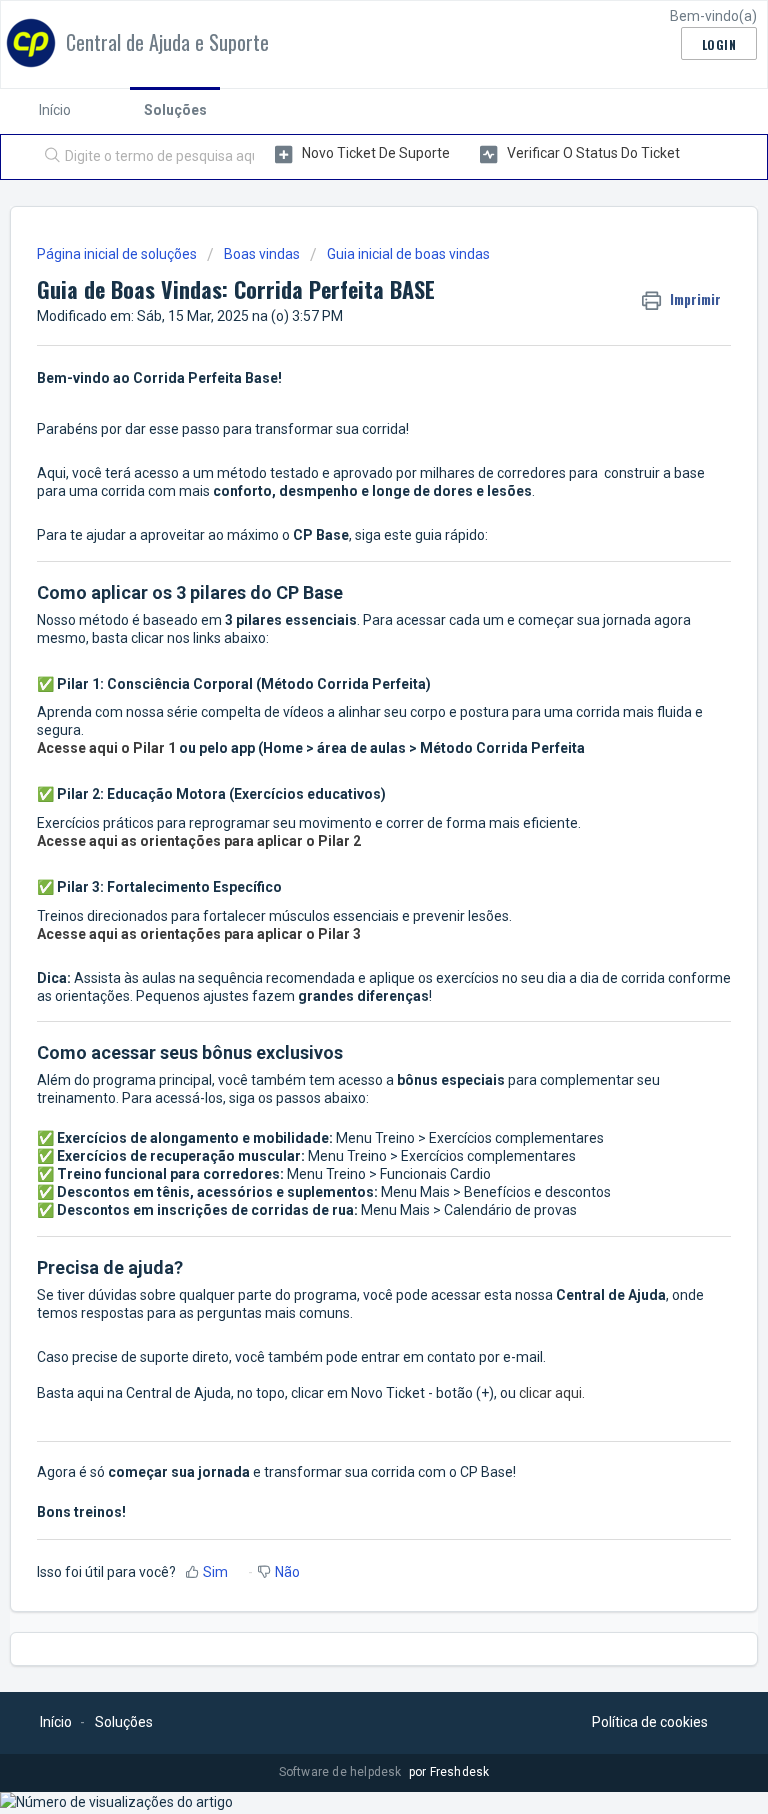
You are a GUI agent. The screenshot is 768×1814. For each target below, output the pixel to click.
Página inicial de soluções (118, 254)
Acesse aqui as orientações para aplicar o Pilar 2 (199, 841)
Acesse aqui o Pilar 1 (106, 748)
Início (55, 110)
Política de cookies (650, 1722)
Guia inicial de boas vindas (408, 254)
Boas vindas (262, 254)
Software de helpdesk (342, 1772)
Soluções (175, 110)
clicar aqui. (552, 1393)
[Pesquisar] (48, 157)
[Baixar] (347, 908)
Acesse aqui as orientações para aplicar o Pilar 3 (199, 934)
